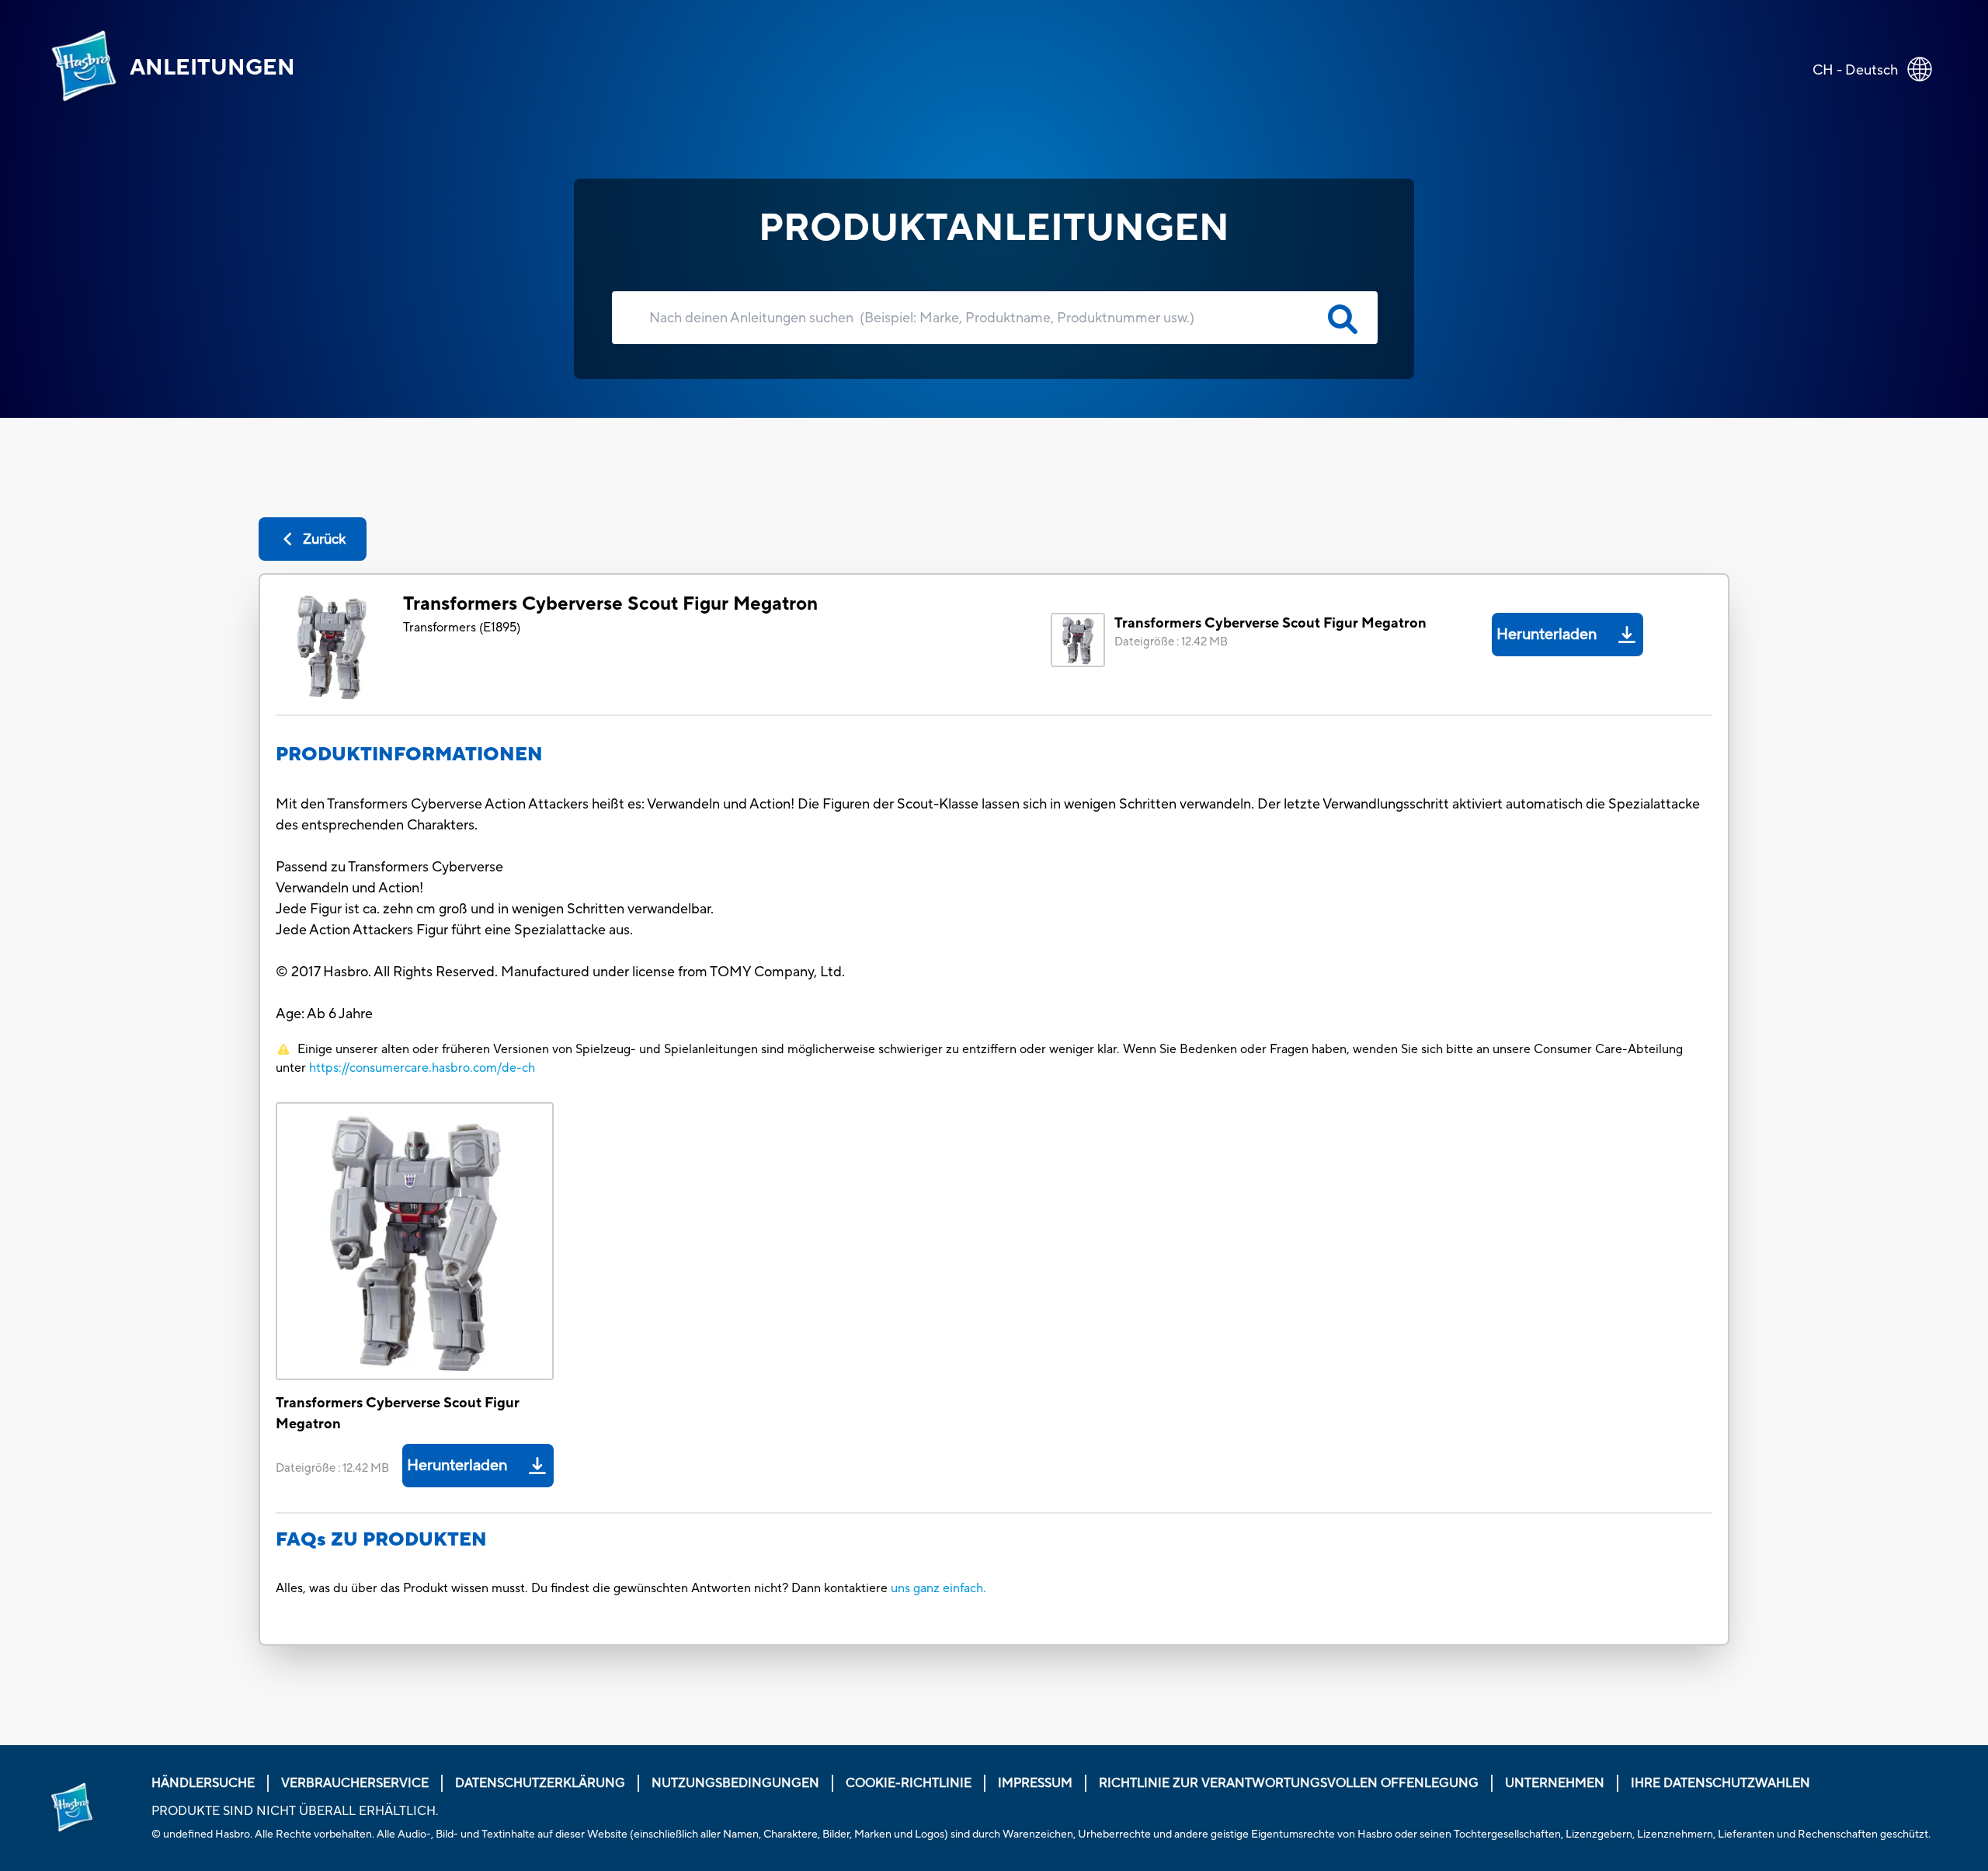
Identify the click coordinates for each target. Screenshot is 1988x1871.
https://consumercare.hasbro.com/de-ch (422, 1068)
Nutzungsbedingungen (735, 1783)
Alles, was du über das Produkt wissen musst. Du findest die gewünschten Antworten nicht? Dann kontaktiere (583, 1588)
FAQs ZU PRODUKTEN (381, 1540)
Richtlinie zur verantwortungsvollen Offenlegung (1289, 1783)
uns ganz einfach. (938, 1588)
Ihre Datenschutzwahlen (1720, 1783)
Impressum (1035, 1783)
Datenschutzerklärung (540, 1783)
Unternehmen (1555, 1783)
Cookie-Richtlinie (909, 1783)
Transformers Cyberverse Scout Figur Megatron (610, 604)
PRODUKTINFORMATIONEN (409, 755)
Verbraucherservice (355, 1783)
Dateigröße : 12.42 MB (1171, 642)
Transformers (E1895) (462, 628)
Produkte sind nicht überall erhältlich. (295, 1811)
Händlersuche (203, 1783)
